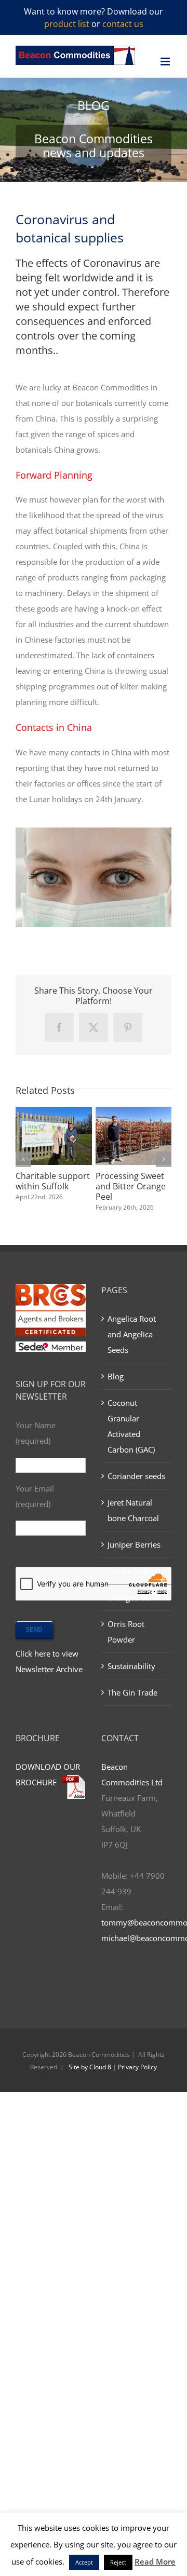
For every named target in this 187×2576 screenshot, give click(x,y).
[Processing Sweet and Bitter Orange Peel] (134, 1112)
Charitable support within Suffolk (53, 1181)
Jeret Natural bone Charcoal (133, 1510)
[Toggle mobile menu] (166, 62)
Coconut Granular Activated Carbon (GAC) (131, 1426)
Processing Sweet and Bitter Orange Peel (131, 1186)
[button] (23, 1159)
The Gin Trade (132, 1692)
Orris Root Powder (126, 1632)
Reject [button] (118, 2562)
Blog (116, 1376)
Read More (155, 2561)
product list (67, 24)
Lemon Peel (129, 1571)
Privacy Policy (137, 2067)
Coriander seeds (136, 1476)
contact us (123, 24)
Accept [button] (84, 2562)
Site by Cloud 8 (90, 2067)
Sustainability (131, 1666)
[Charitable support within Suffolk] (54, 1112)
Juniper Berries (134, 1544)
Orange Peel (129, 1597)
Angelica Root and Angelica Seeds (132, 1334)
